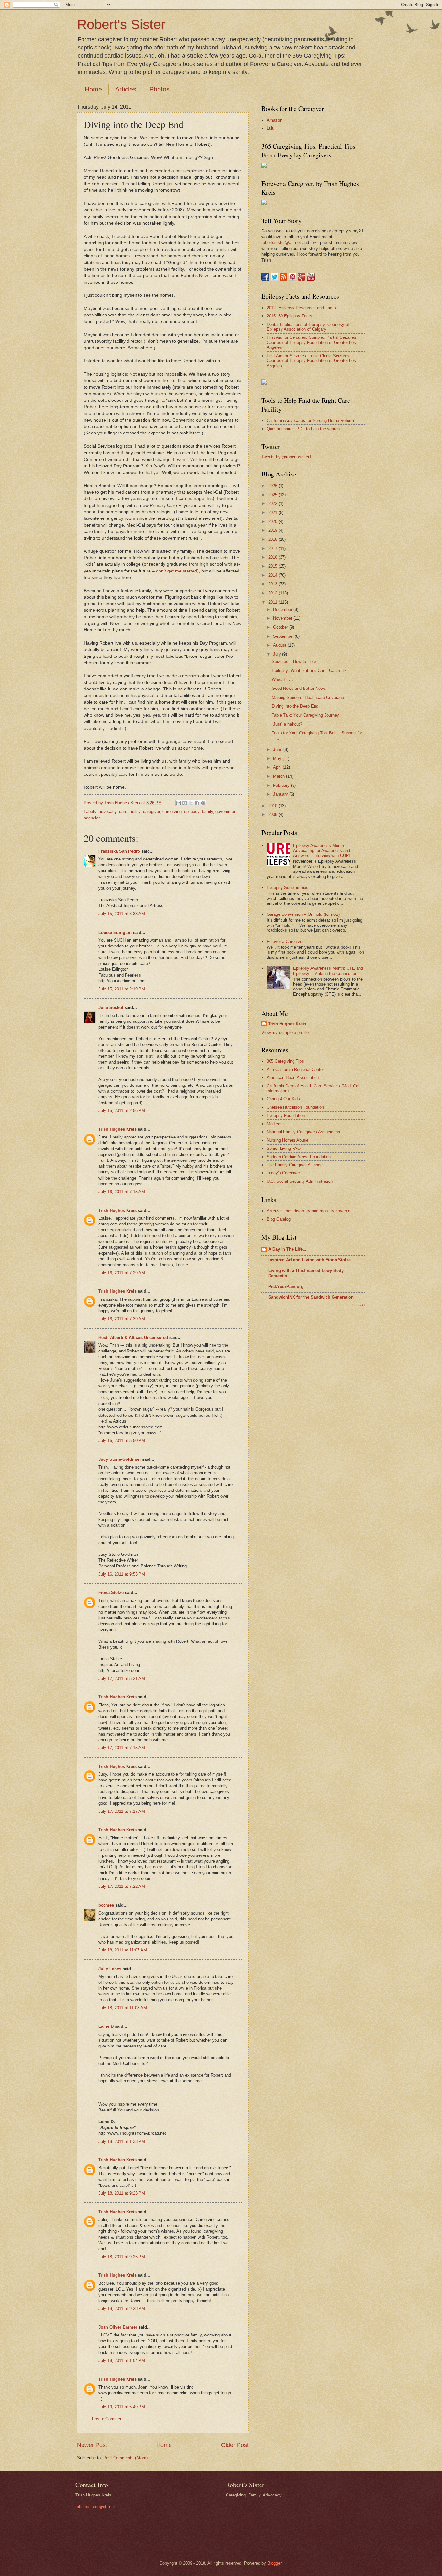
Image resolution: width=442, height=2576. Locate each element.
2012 (273, 593)
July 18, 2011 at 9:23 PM (122, 2193)
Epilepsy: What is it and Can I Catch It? (309, 671)
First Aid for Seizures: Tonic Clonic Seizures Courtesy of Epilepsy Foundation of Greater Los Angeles (311, 361)
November (283, 618)
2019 (273, 530)
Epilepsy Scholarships (287, 887)
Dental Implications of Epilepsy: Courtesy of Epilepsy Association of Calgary (308, 327)
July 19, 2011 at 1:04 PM (122, 2361)
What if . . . (282, 679)
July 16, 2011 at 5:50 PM (122, 1441)
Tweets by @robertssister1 (287, 457)
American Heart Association (293, 1078)
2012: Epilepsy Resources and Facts (301, 308)
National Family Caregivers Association (303, 1132)
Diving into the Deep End (295, 706)
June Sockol (111, 1007)
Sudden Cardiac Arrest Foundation (299, 1157)
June (278, 749)
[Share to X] (191, 803)
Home (93, 89)
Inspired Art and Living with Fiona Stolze (309, 1260)
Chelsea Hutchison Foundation (295, 1107)
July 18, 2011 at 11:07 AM (123, 1950)
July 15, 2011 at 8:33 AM (122, 914)
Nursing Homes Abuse (287, 1140)
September (284, 636)
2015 (273, 566)
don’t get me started (177, 571)
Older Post (235, 2445)
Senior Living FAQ (284, 1148)
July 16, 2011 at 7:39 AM (122, 1319)
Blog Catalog (279, 1219)
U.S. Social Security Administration (300, 1181)
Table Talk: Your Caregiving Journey (305, 715)
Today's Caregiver (283, 1173)
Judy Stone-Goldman (120, 1459)
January (281, 794)
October (281, 627)
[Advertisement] (287, 1414)
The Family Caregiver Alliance (295, 1165)
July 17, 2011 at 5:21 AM (122, 1678)
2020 (273, 522)
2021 (273, 513)
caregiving (172, 812)
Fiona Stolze (111, 1593)
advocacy (108, 812)
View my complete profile (285, 1033)
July (278, 654)
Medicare (275, 1124)
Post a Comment (108, 2419)
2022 (273, 503)
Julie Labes (110, 1969)
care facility (130, 812)
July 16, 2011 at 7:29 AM (122, 1273)
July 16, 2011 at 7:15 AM (122, 1192)
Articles (126, 89)
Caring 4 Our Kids (283, 1099)
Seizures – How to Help (294, 662)
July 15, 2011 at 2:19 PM (122, 989)
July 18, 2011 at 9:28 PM (122, 2309)
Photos (160, 89)
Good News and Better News (299, 688)
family (207, 812)
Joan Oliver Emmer (118, 2327)
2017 (273, 548)
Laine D (106, 2026)
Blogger (274, 2563)
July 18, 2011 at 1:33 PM (122, 2141)
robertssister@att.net (281, 243)
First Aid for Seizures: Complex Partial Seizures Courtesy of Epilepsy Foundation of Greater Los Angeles (311, 342)
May (278, 759)
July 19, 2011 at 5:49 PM (122, 2407)
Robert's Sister (121, 24)
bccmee (106, 1905)
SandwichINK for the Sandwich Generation (311, 1297)
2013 (273, 584)
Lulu (271, 128)
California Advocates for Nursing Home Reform (310, 420)
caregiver (151, 812)
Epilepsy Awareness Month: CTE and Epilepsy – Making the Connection (328, 971)
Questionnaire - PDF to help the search (303, 429)
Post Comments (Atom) (125, 2458)
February (282, 785)
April (278, 767)
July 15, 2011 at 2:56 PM (122, 1111)
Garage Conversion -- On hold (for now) (303, 914)
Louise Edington (115, 932)
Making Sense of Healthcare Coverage (308, 697)
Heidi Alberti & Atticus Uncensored (133, 1337)
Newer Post (92, 2445)
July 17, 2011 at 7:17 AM (122, 1811)
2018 (273, 539)
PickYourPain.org (286, 1286)
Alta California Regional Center (295, 1069)
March (280, 776)
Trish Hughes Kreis (117, 1129)
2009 (273, 814)
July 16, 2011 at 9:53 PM (122, 1574)
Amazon (274, 120)
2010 (273, 806)
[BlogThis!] (185, 803)
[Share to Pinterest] (203, 803)
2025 (273, 495)
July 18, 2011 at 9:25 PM (122, 2257)
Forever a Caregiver (285, 941)
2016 (273, 557)
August (280, 645)
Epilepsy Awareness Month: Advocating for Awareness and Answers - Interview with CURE (322, 850)
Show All (359, 1305)
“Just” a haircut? (287, 724)
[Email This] (179, 803)
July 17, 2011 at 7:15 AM (122, 1748)
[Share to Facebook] (197, 803)
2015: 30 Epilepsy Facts (289, 316)
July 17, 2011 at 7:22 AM (122, 1886)
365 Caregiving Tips (285, 1061)
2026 (273, 486)
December (283, 609)
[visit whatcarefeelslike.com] (264, 383)
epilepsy (192, 812)
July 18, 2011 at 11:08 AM (123, 2008)
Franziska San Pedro (119, 851)
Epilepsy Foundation (286, 1115)
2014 (273, 575)
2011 (273, 602)
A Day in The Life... (287, 1249)
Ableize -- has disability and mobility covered (309, 1211)
